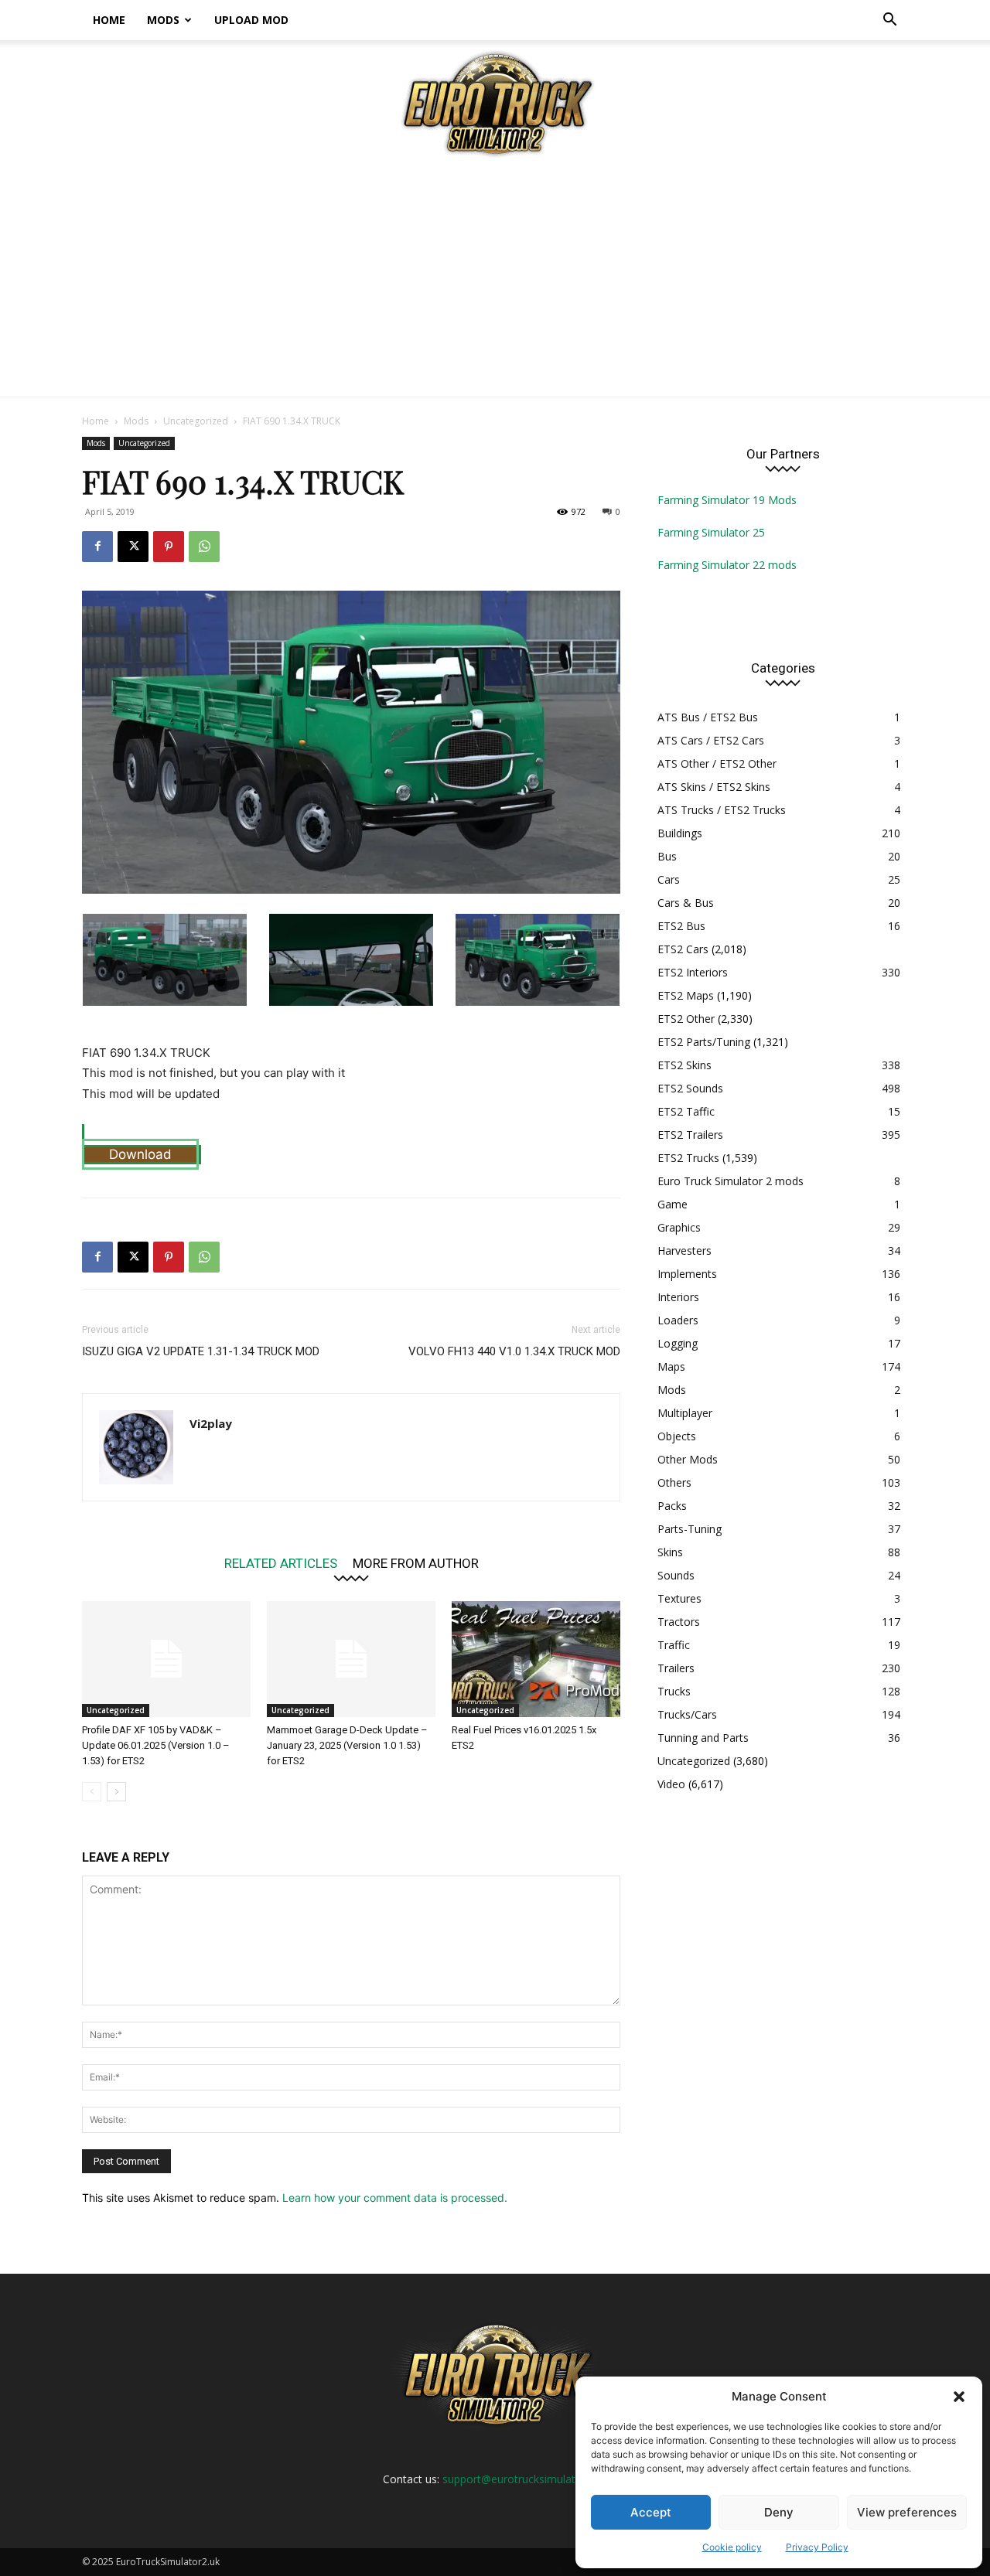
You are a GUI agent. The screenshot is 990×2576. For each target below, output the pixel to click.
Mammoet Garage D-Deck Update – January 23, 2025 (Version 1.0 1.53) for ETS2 (347, 1745)
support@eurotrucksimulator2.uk (524, 2479)
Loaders (678, 1320)
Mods (163, 20)
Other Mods (688, 1459)
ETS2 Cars (683, 949)
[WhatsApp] (204, 547)
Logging (678, 1343)
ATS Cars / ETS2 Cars (711, 740)
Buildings (680, 833)
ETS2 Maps (686, 995)
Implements (687, 1274)
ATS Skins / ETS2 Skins (714, 787)
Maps (671, 1366)
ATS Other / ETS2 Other (717, 763)
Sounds (676, 1575)
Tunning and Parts (703, 1738)
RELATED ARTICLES (281, 1563)
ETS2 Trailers (690, 1135)
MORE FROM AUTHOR (416, 1563)
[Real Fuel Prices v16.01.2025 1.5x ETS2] (536, 1659)
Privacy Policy (817, 2547)
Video (671, 1784)
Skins (670, 1552)
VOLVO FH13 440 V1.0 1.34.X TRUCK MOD (514, 1351)
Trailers (676, 1668)
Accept (651, 2512)
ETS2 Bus (681, 926)
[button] (959, 2397)
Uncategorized (196, 421)
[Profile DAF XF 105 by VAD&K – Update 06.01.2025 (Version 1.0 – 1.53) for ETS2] (166, 1659)
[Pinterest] (169, 547)
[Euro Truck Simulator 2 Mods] (495, 103)
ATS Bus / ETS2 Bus (708, 717)
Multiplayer (685, 1413)
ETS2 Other (686, 1019)
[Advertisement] (495, 281)
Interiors (678, 1297)
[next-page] (116, 1792)
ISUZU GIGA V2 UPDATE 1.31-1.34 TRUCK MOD (201, 1351)
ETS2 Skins (684, 1065)
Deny (779, 2512)
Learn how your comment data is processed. (395, 2198)
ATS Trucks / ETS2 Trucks (722, 810)
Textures (679, 1598)
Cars (669, 879)
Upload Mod (251, 20)
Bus (667, 856)
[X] (133, 547)
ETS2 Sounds (690, 1088)
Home (109, 20)
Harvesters (684, 1251)
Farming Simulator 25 (711, 532)
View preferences (907, 2512)
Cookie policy (732, 2547)
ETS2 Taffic (686, 1111)
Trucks (674, 1691)
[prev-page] (92, 1792)
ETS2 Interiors (693, 972)
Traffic (674, 1645)
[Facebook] (97, 547)
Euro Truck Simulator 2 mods (731, 1181)
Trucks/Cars (687, 1714)
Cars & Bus (686, 903)
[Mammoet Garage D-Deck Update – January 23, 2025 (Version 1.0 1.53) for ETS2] (351, 1659)
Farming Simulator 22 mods (727, 565)
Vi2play (211, 1423)
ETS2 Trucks (688, 1158)
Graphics (679, 1227)
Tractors (679, 1622)
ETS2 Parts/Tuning (704, 1042)
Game (673, 1204)
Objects (677, 1436)
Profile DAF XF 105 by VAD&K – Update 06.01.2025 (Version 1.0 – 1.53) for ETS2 (156, 1745)
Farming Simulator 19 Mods (727, 500)
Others (674, 1482)
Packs (672, 1506)
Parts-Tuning (690, 1529)
